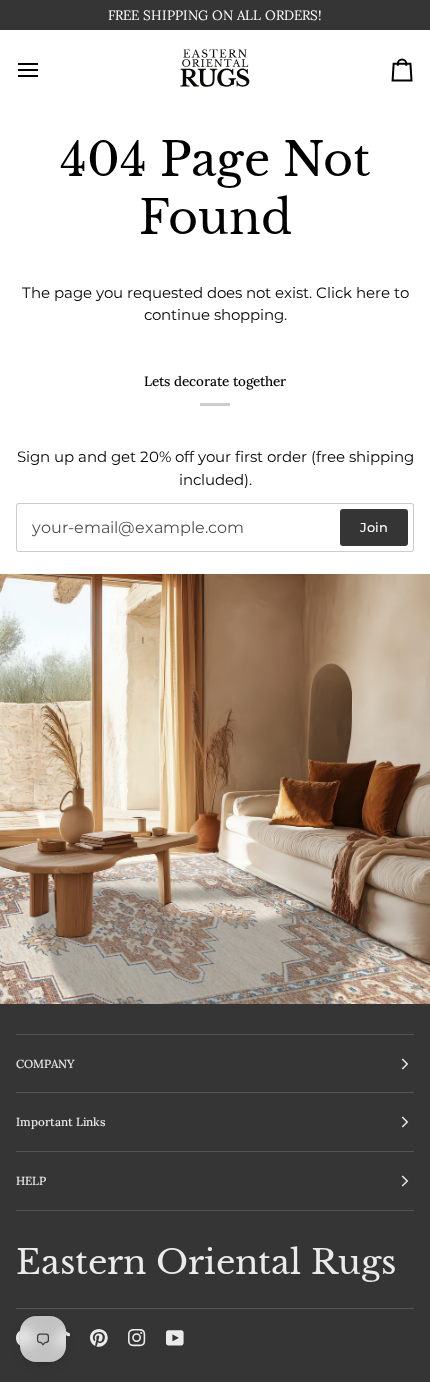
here (373, 296)
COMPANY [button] (45, 1063)
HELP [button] (31, 1180)
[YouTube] (175, 1338)
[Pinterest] (99, 1338)
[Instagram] (137, 1338)
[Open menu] (46, 74)
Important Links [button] (61, 1122)
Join (374, 528)
